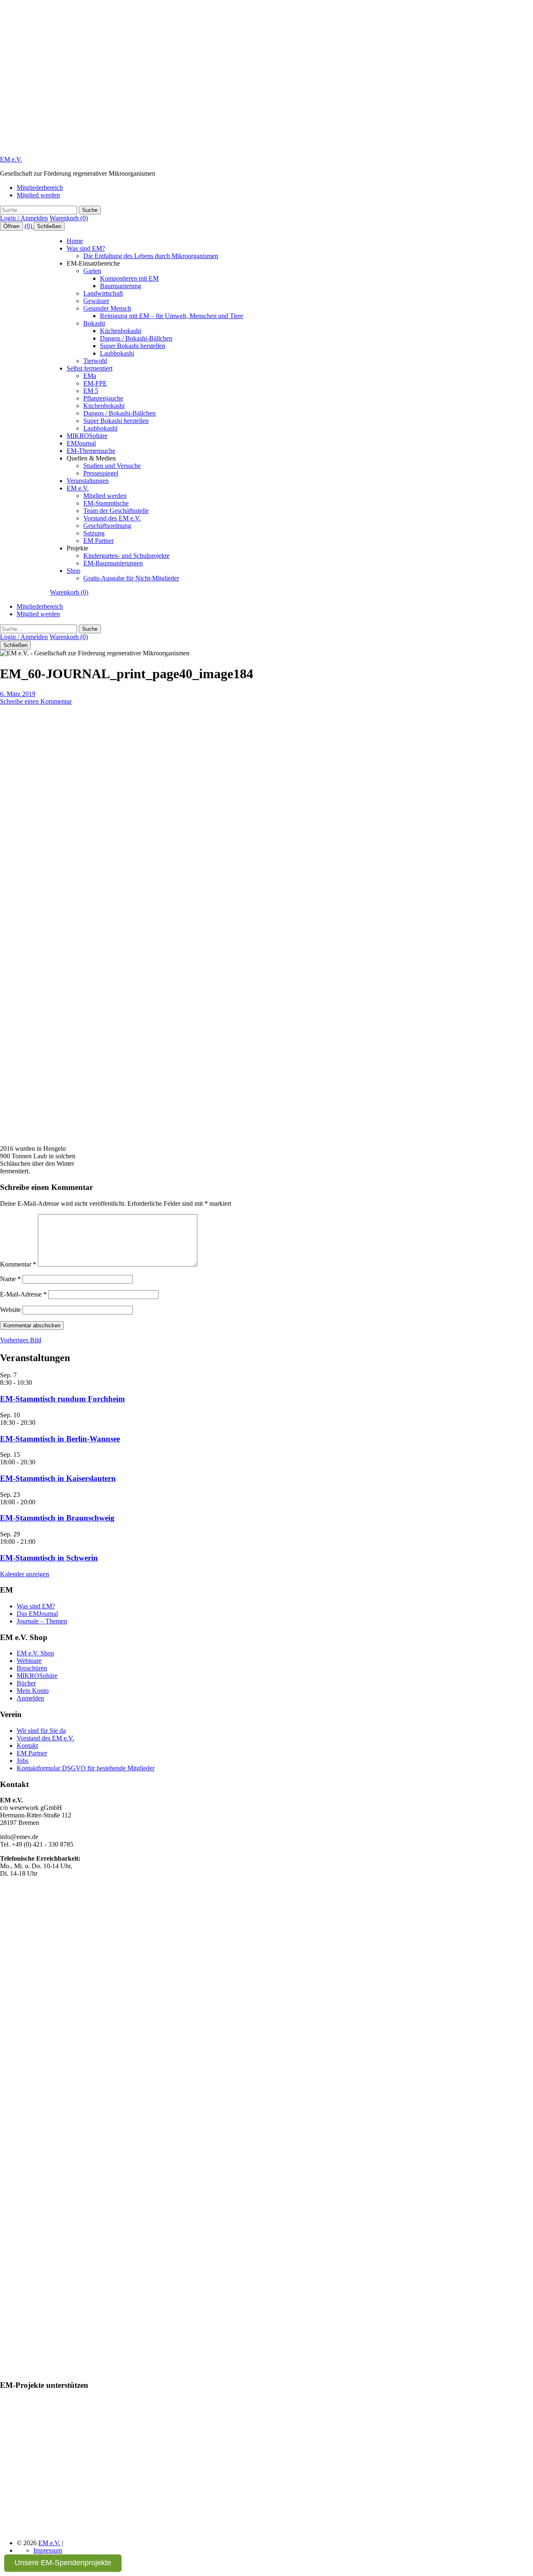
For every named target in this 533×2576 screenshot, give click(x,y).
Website (10, 1310)
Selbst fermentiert (90, 368)
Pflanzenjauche (103, 398)
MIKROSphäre (87, 436)
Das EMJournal (37, 1614)
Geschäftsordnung (107, 526)
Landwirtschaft (103, 293)
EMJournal (81, 443)
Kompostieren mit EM (129, 278)
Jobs (22, 1761)
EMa (90, 376)
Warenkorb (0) (69, 218)
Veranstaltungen (88, 481)
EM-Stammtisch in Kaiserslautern (58, 1478)
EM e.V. (11, 159)
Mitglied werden (38, 195)
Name (10, 1279)
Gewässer (96, 301)
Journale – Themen (42, 1621)
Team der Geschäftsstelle (116, 511)
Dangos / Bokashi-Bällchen (136, 338)
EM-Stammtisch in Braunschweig (57, 1518)
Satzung (94, 533)
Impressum (48, 2550)
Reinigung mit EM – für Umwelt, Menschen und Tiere (172, 316)
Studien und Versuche (112, 466)
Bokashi (94, 323)
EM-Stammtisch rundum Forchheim (62, 1399)
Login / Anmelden (24, 218)
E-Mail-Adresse (23, 1294)
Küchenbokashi (121, 331)
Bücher (26, 1683)
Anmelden (30, 1698)
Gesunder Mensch (107, 308)
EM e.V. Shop (35, 1653)
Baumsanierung (121, 286)
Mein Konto (33, 1691)
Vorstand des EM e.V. (112, 518)
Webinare (29, 1661)
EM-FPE (95, 383)
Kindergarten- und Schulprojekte (126, 556)
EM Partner (98, 541)
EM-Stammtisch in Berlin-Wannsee (60, 1439)
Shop (73, 571)
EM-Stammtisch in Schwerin (49, 1558)
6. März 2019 (18, 694)
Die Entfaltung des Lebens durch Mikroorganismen (151, 256)
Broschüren (32, 1668)
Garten (92, 271)
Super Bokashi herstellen (133, 346)
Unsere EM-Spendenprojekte (63, 2563)
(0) (29, 226)
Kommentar (18, 1264)
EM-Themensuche (91, 451)
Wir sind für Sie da (41, 1731)
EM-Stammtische (106, 503)
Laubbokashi (117, 353)
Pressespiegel (101, 473)
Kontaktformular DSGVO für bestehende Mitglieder (86, 1768)
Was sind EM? (86, 248)
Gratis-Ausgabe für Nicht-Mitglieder (131, 578)
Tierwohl (95, 361)
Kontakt (27, 1746)
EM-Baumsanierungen (113, 563)
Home (75, 241)
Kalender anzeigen (25, 1574)
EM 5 (91, 391)
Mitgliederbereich (40, 188)
